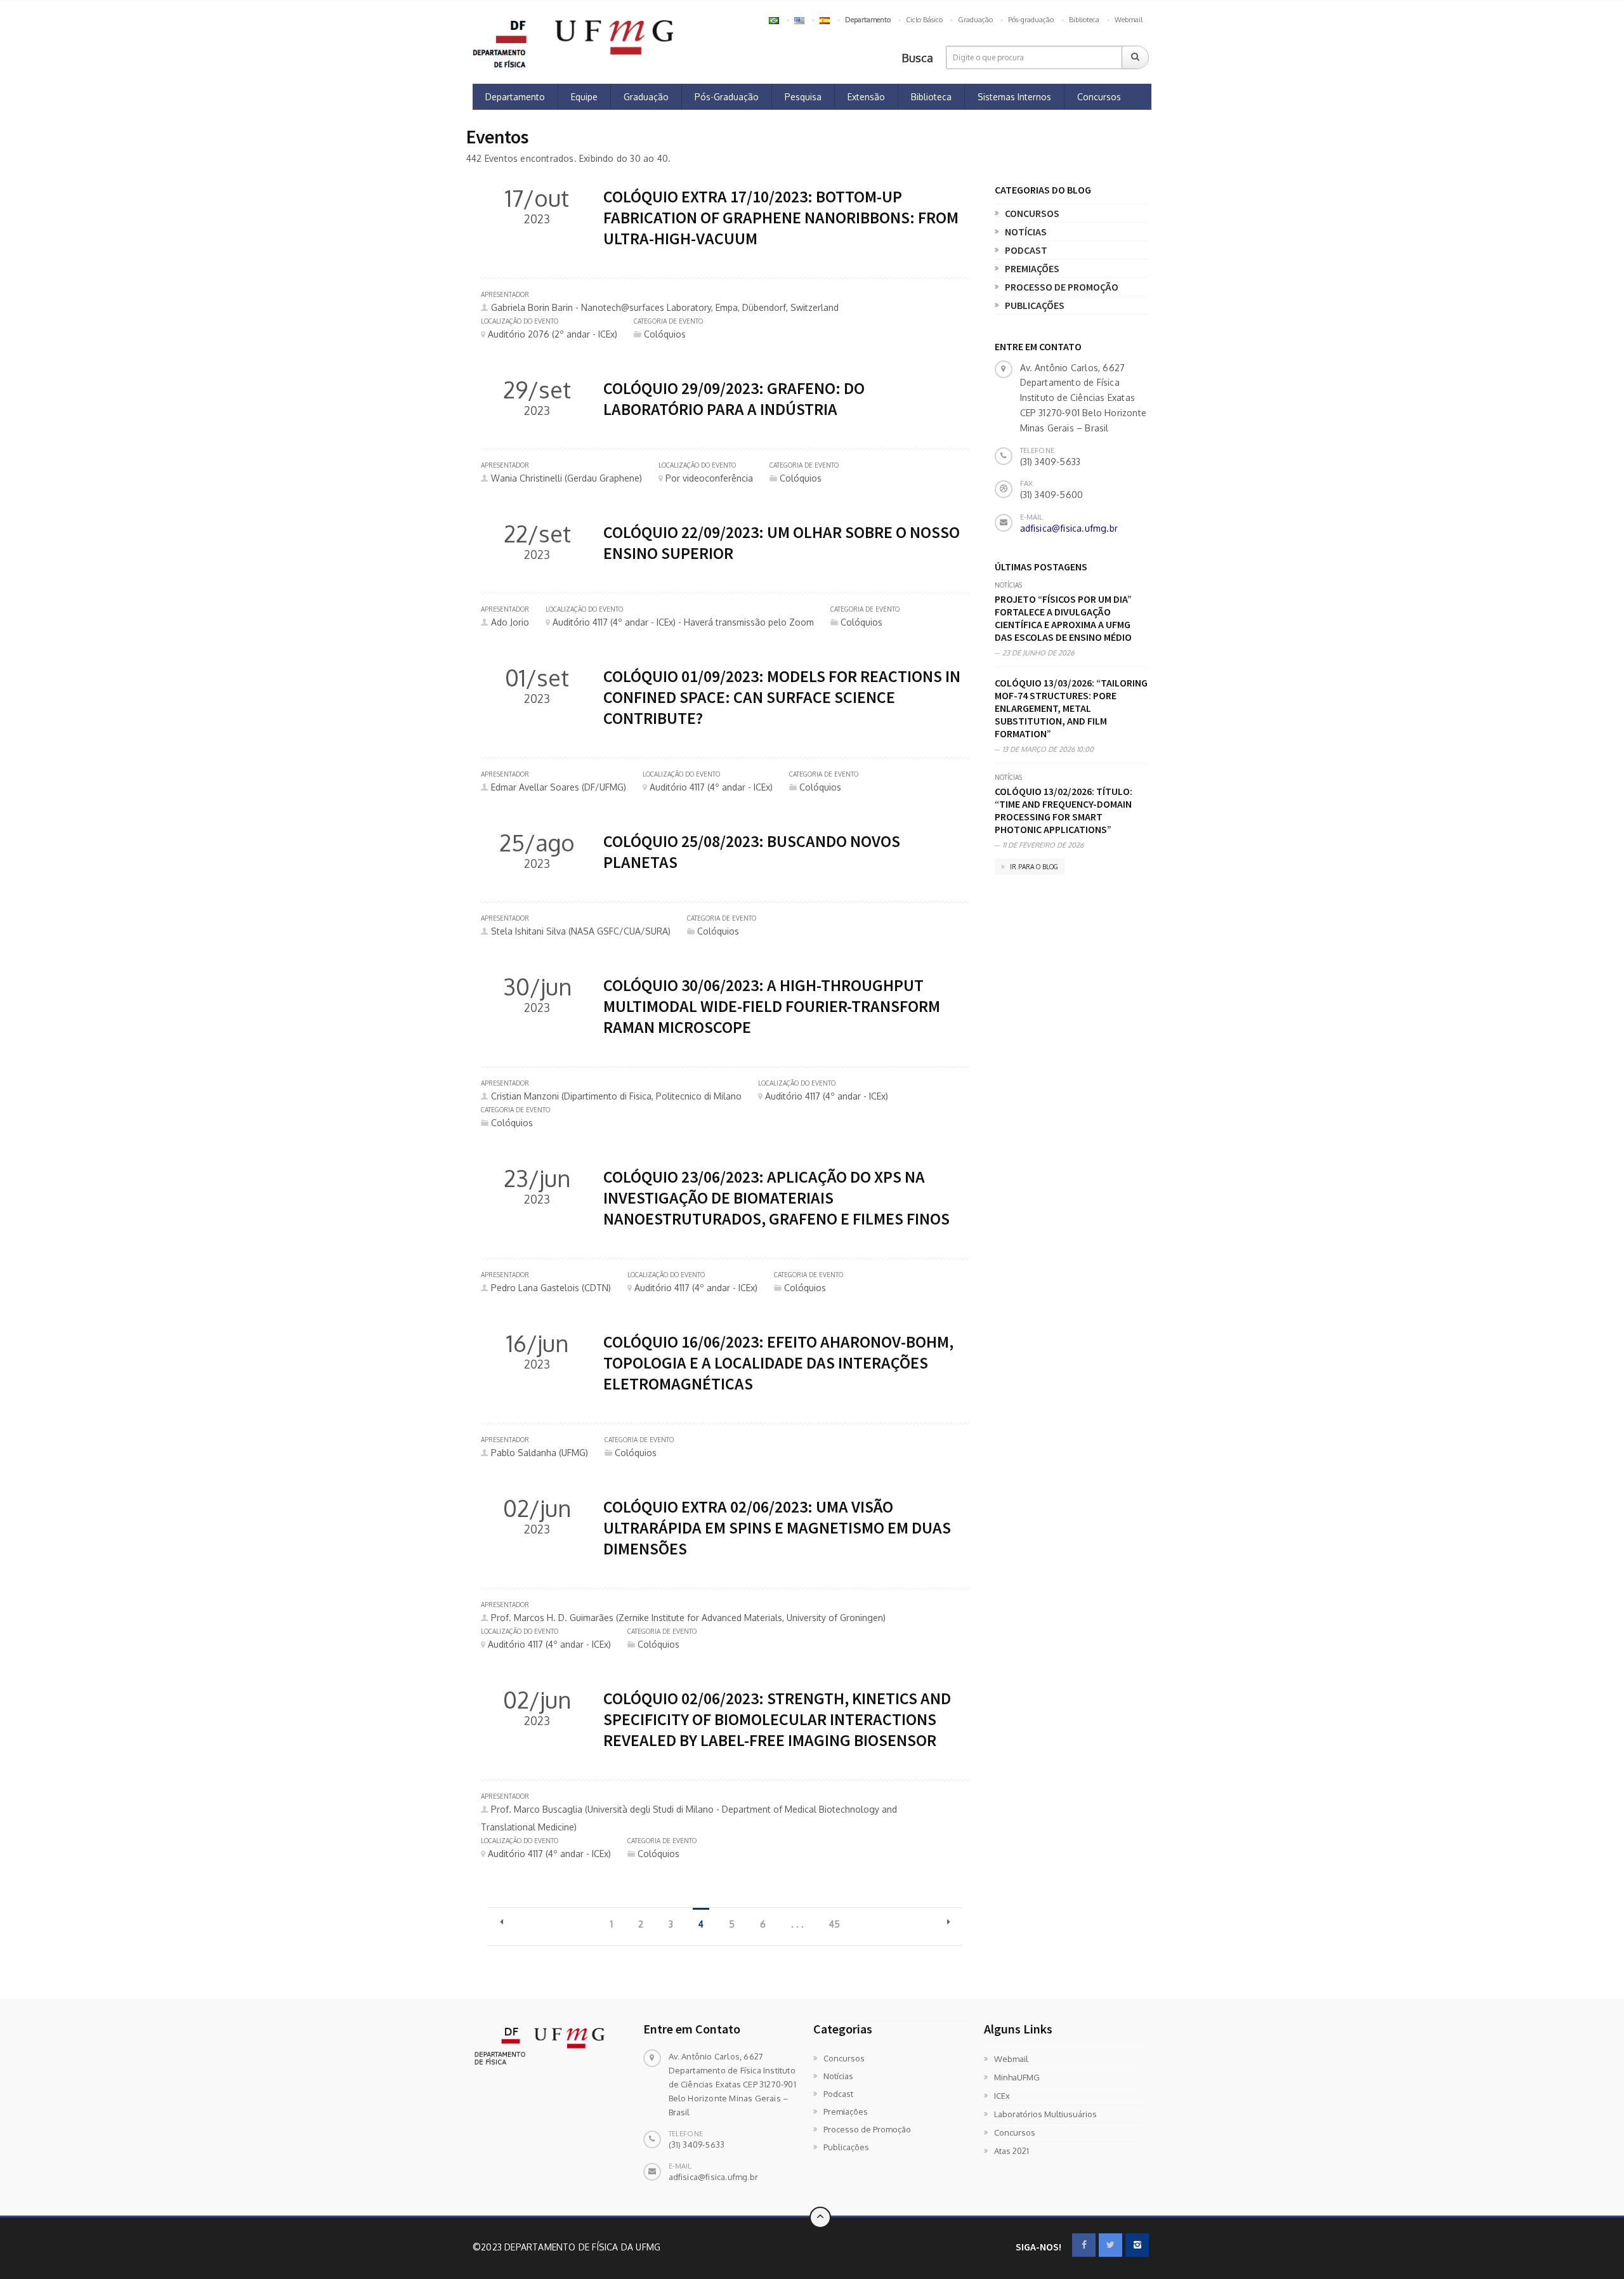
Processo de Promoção (1062, 287)
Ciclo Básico (924, 20)
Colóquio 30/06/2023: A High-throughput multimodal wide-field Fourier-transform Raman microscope (772, 1006)
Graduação (975, 20)
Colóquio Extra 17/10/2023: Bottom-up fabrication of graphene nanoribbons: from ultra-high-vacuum (781, 217)
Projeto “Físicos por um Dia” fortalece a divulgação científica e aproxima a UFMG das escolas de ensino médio (1063, 618)
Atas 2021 (1012, 2151)
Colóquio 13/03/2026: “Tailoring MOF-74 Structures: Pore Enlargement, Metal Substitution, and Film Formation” (1071, 708)
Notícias (1026, 232)
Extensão (866, 97)
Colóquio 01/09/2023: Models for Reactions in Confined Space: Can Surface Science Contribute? (782, 697)
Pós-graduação (1031, 20)
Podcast (1026, 250)
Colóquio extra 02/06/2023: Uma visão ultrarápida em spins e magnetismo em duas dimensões (777, 1527)
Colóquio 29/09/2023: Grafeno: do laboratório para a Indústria (734, 398)
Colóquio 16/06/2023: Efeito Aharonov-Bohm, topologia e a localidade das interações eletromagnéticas (778, 1363)
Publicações (1035, 305)
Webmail (1129, 20)
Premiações (1032, 268)
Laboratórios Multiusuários (1045, 2114)
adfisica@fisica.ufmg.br (1069, 528)
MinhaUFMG (1017, 2077)
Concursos (1099, 97)
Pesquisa (803, 97)
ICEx (1002, 2096)
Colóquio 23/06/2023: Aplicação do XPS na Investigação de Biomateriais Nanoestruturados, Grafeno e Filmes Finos (776, 1198)
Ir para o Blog (1033, 867)
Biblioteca (1084, 20)
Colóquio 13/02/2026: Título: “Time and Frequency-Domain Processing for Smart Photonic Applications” (1064, 810)
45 (835, 1924)
